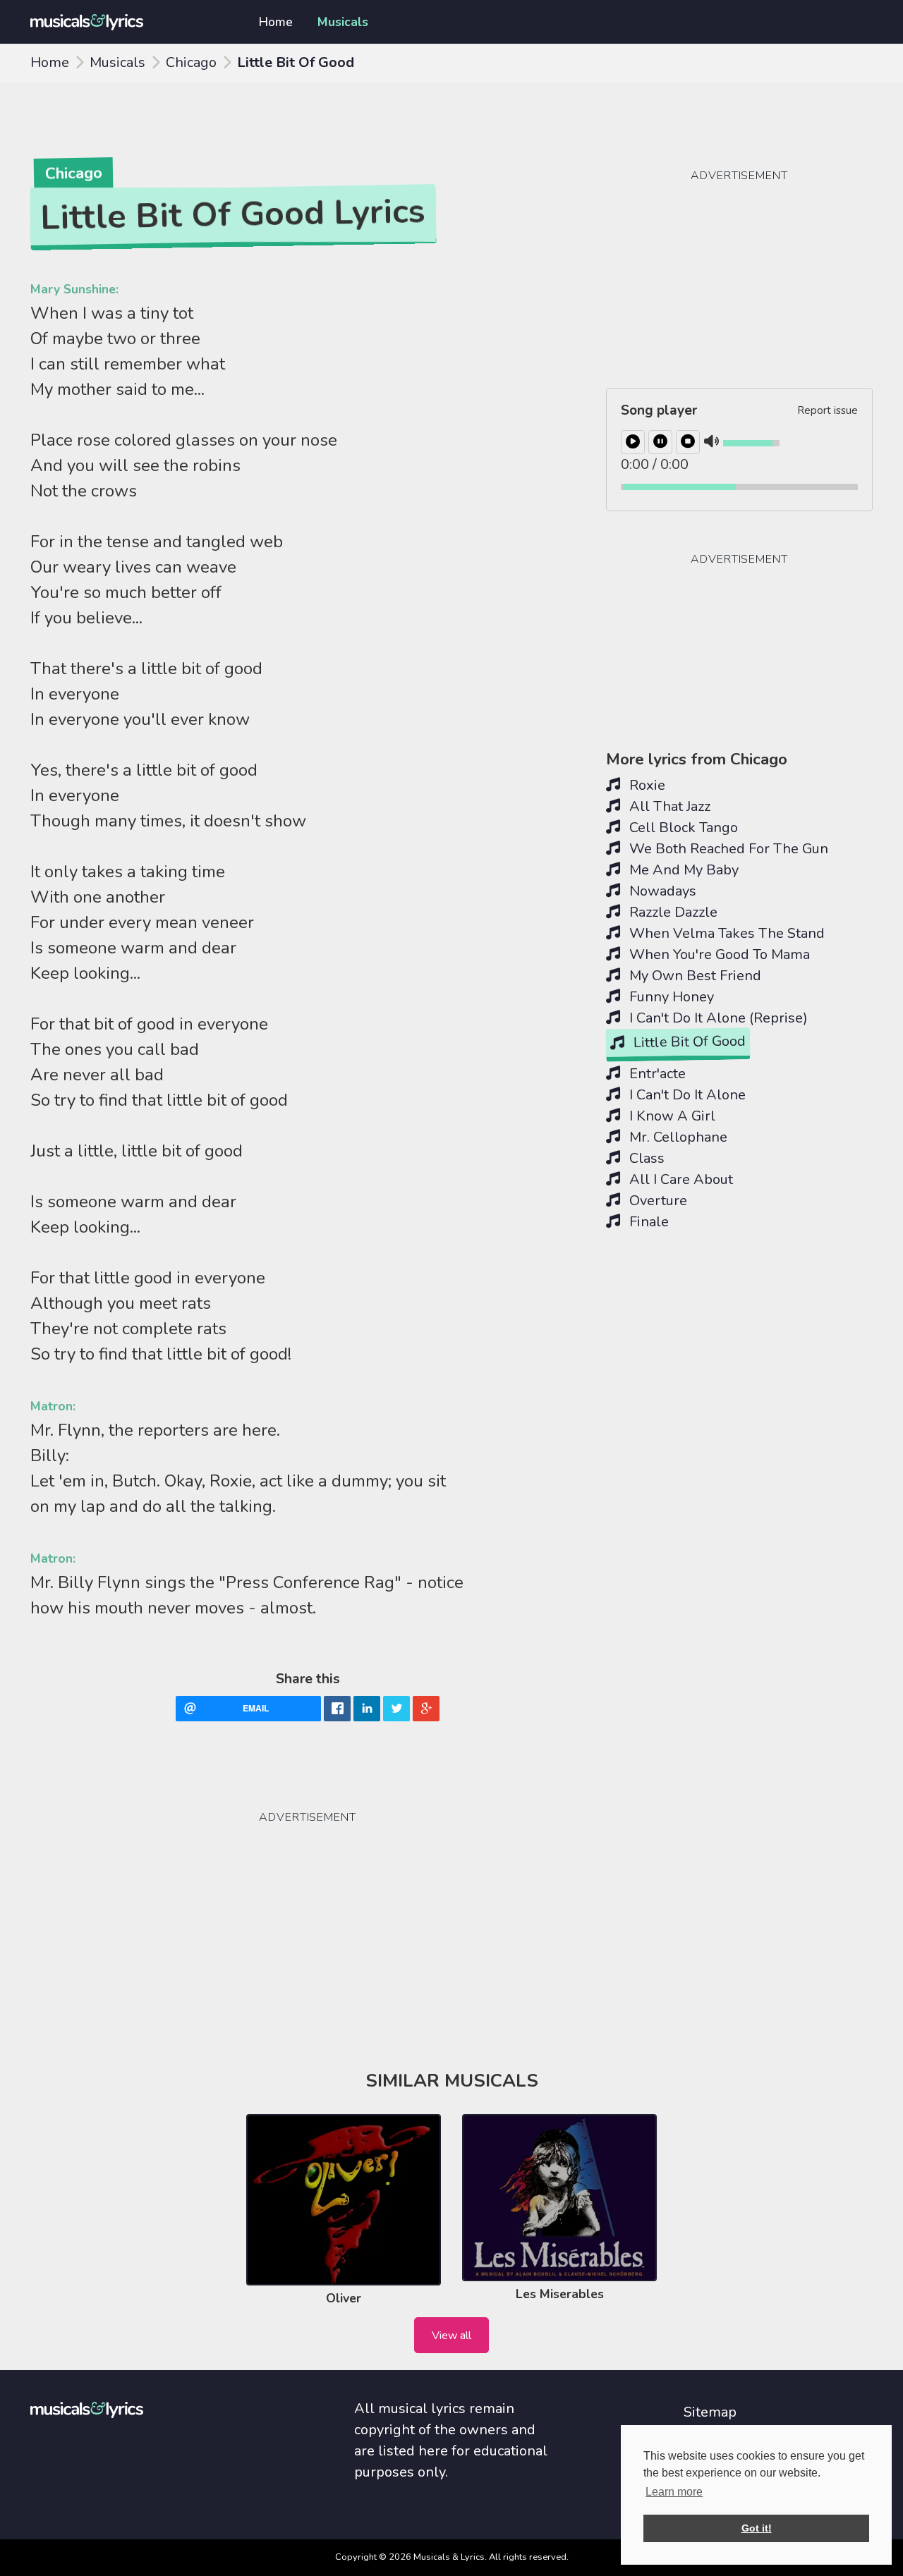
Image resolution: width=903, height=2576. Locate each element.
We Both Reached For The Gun (727, 849)
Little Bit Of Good (688, 1042)
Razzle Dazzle (672, 912)
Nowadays (661, 891)
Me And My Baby (682, 870)
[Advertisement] (136, 1886)
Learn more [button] (674, 2492)
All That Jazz (668, 806)
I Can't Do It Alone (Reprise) (717, 1018)
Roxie (646, 785)
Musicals (343, 22)
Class (645, 1158)
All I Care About (679, 1179)
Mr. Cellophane (677, 1137)
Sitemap (710, 2412)
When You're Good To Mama (718, 954)
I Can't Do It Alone (686, 1095)
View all (451, 2336)
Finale (647, 1222)
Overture (656, 1201)
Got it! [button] (757, 2528)
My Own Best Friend (693, 976)
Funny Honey (670, 997)
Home (276, 22)
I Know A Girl (671, 1116)
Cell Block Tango (682, 828)
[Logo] (128, 22)
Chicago (191, 62)
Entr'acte (656, 1074)
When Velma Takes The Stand (725, 933)
